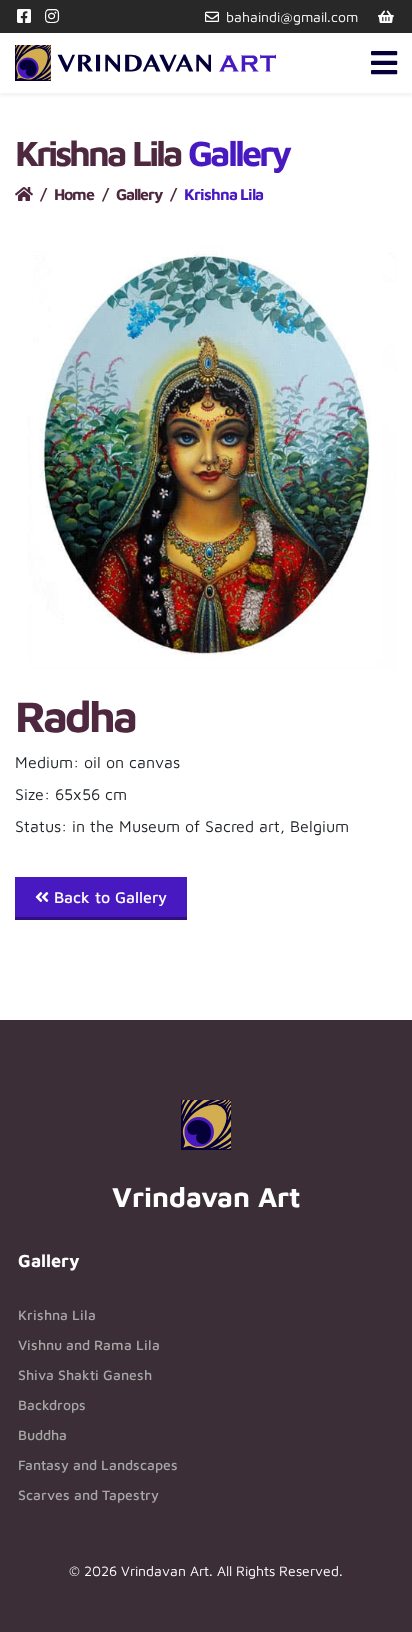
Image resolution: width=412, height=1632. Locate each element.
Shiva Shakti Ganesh (85, 1374)
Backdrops (52, 1404)
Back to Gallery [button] (108, 897)
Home (74, 194)
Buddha (42, 1434)
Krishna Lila (57, 1314)
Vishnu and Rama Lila (89, 1344)
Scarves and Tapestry (88, 1494)
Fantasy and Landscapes (98, 1464)
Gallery (139, 194)
